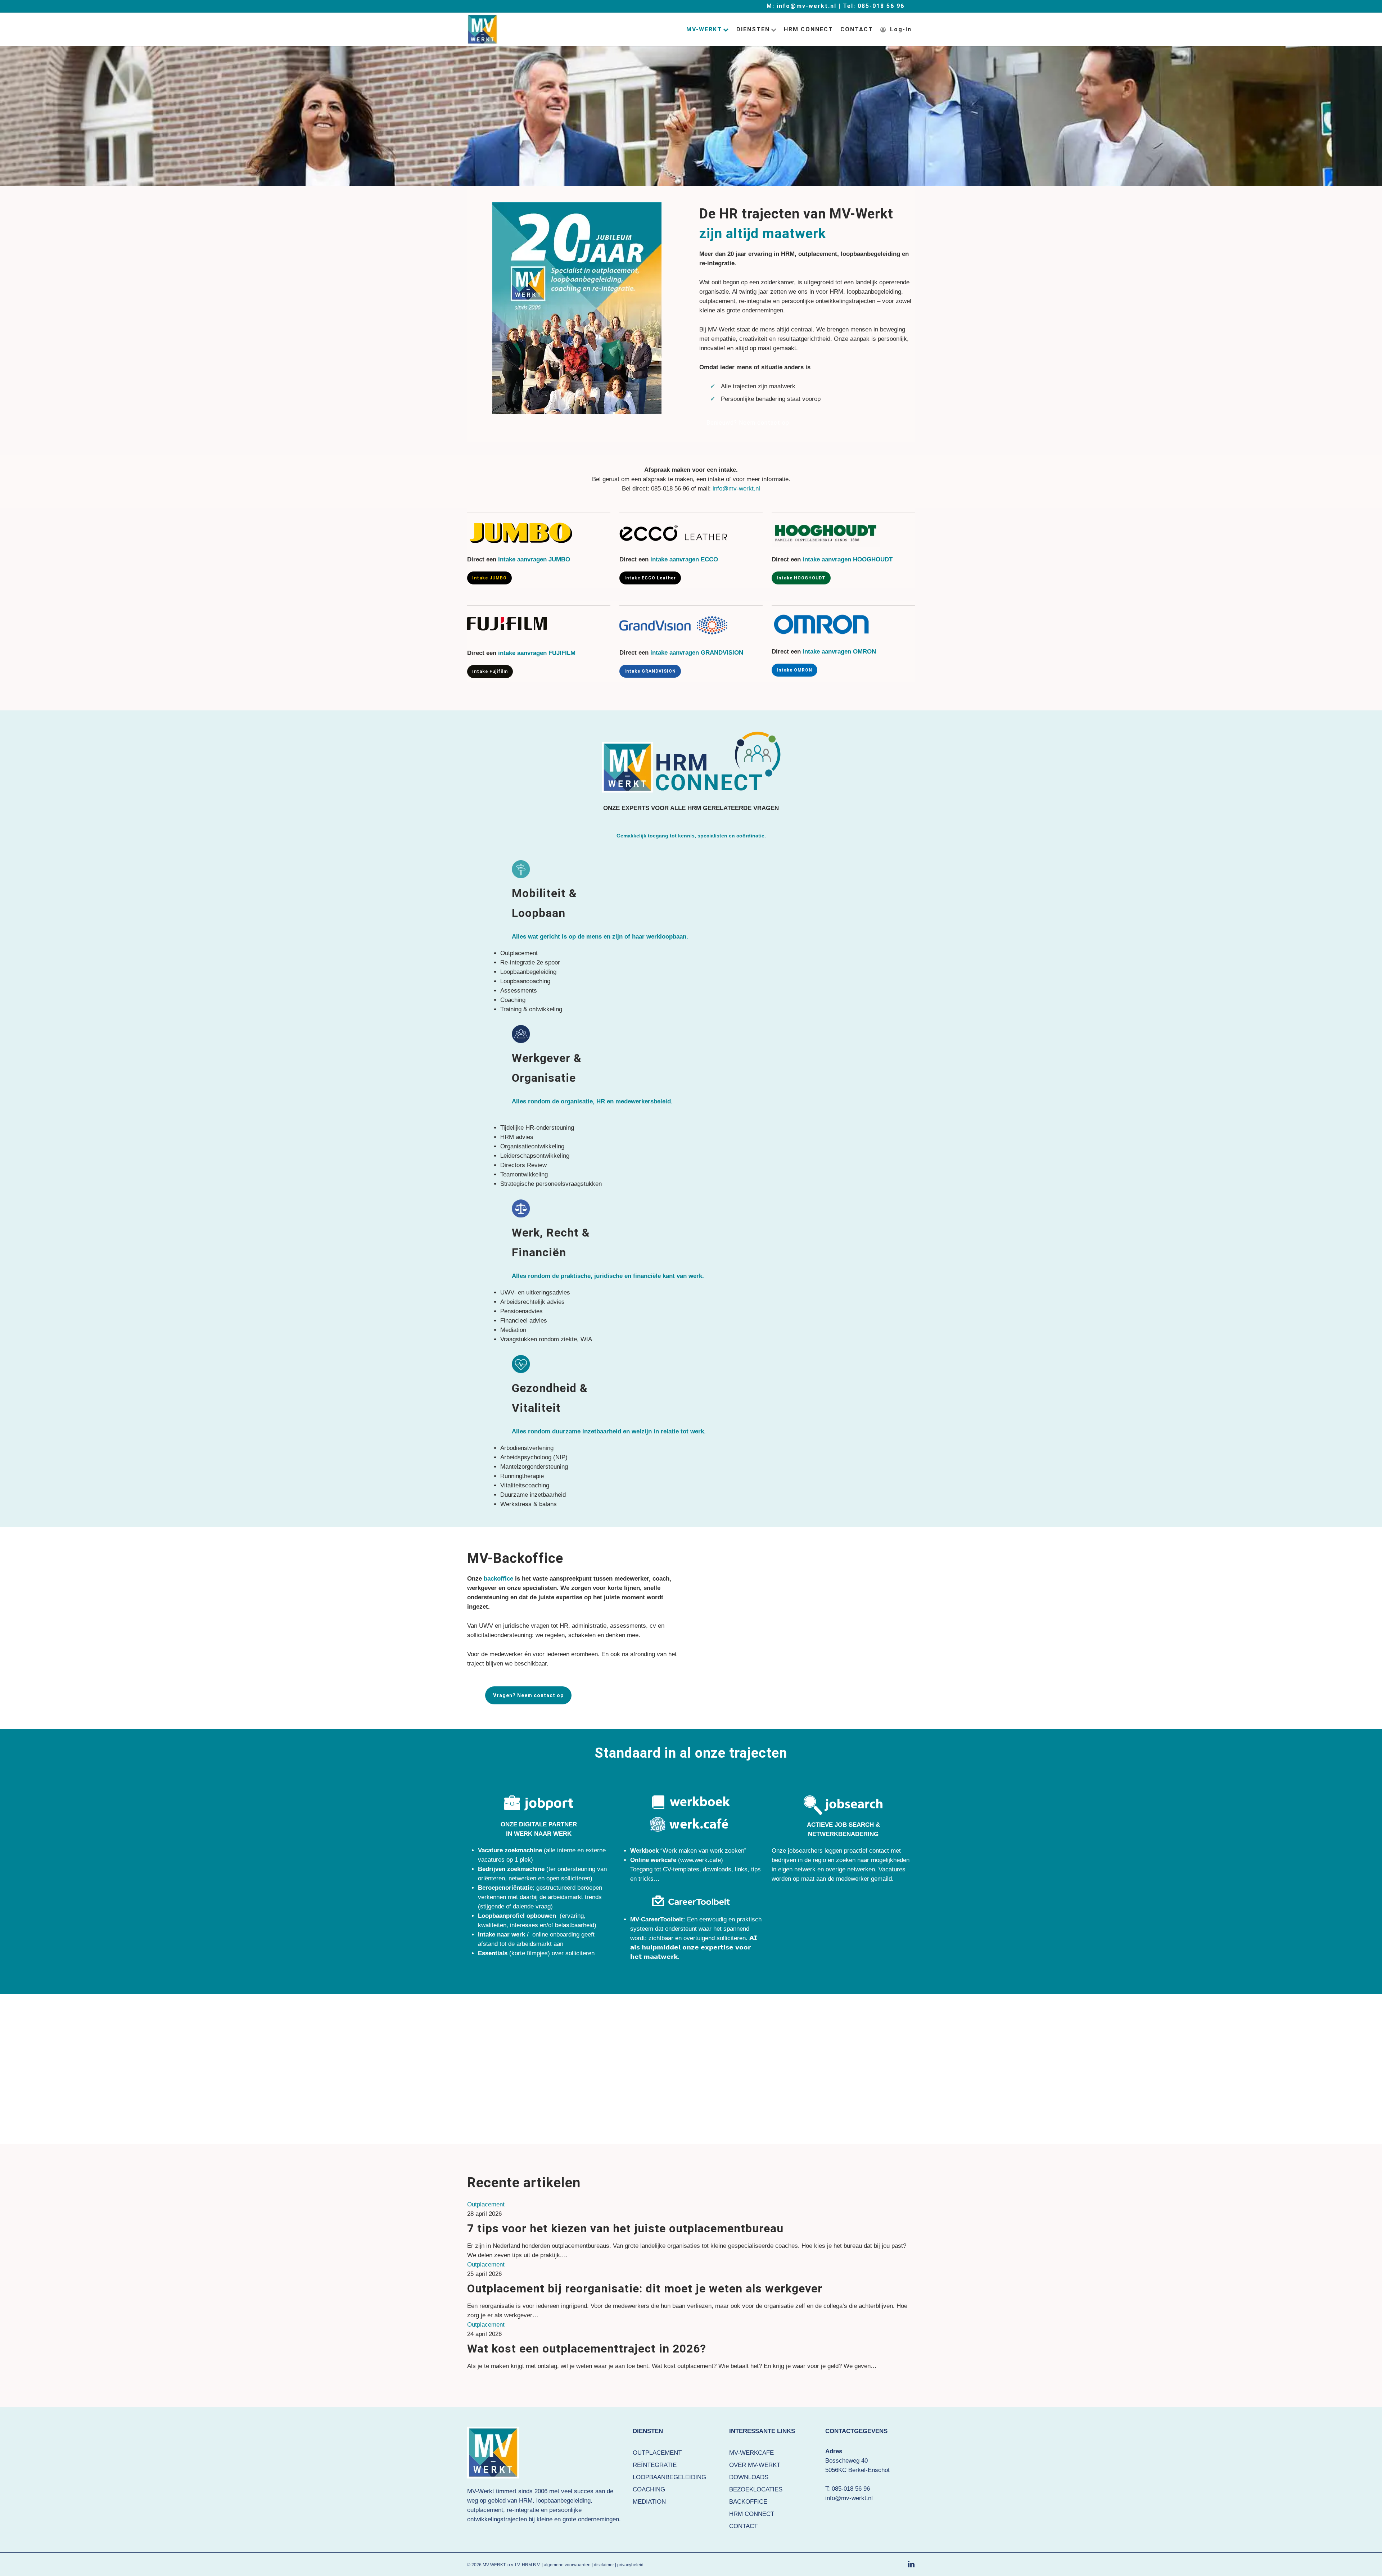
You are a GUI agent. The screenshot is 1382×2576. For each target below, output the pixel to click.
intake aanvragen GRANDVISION (697, 653)
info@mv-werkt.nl (736, 489)
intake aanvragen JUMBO (534, 559)
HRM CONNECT (752, 2514)
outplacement (485, 2510)
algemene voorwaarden (567, 2565)
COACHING (649, 2489)
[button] (748, 423)
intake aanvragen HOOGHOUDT (848, 559)
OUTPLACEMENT (657, 2453)
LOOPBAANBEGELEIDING (669, 2477)
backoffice (498, 1579)
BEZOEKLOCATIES (756, 2489)
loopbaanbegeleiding (563, 2501)
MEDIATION (649, 2502)
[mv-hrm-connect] (691, 762)
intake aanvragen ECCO (684, 559)
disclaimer (604, 2565)
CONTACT (743, 2526)
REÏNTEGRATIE (655, 2465)
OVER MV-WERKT (755, 2465)
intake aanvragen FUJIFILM (537, 653)
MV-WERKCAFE (751, 2453)
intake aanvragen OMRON (839, 652)
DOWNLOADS (749, 2477)
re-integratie (523, 2510)
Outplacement (486, 2204)
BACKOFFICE (748, 2502)
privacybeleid (630, 2565)
